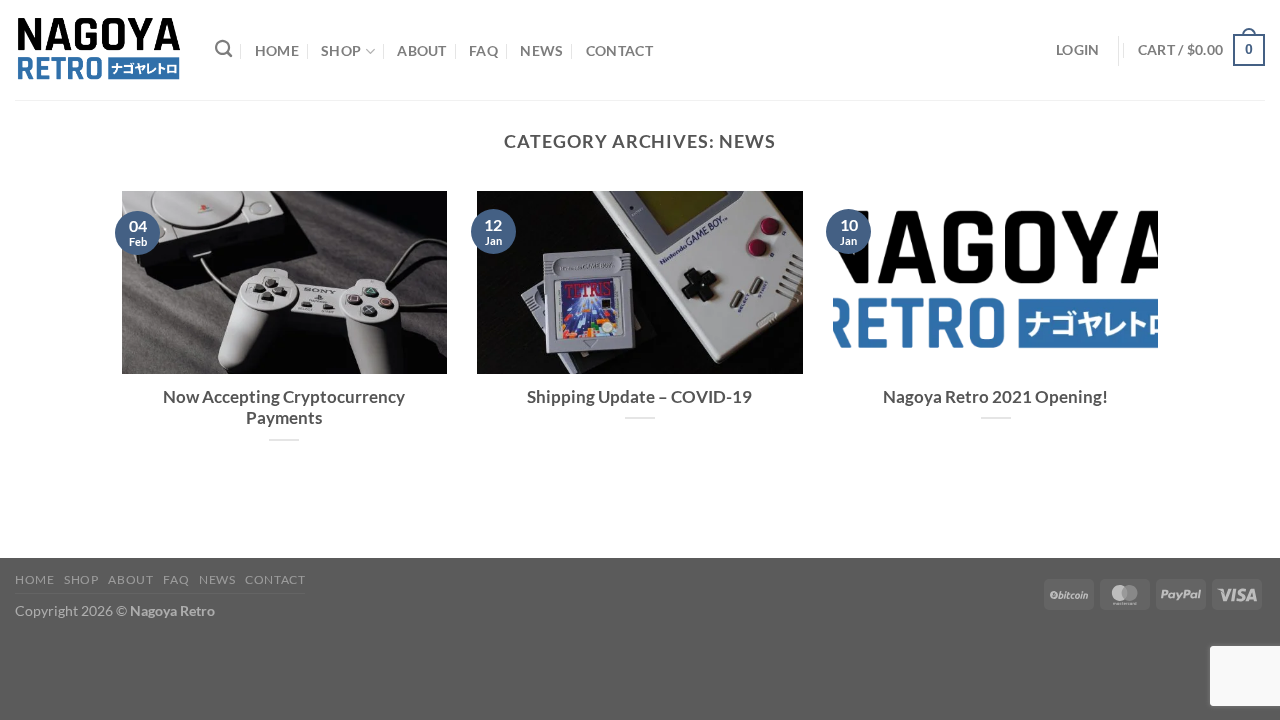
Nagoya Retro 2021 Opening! (995, 397)
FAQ (483, 50)
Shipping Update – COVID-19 (639, 397)
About (421, 50)
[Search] (223, 49)
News (541, 50)
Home (277, 50)
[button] (1201, 50)
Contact (619, 50)
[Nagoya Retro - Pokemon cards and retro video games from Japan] (100, 50)
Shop (341, 50)
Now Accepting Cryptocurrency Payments (284, 408)
